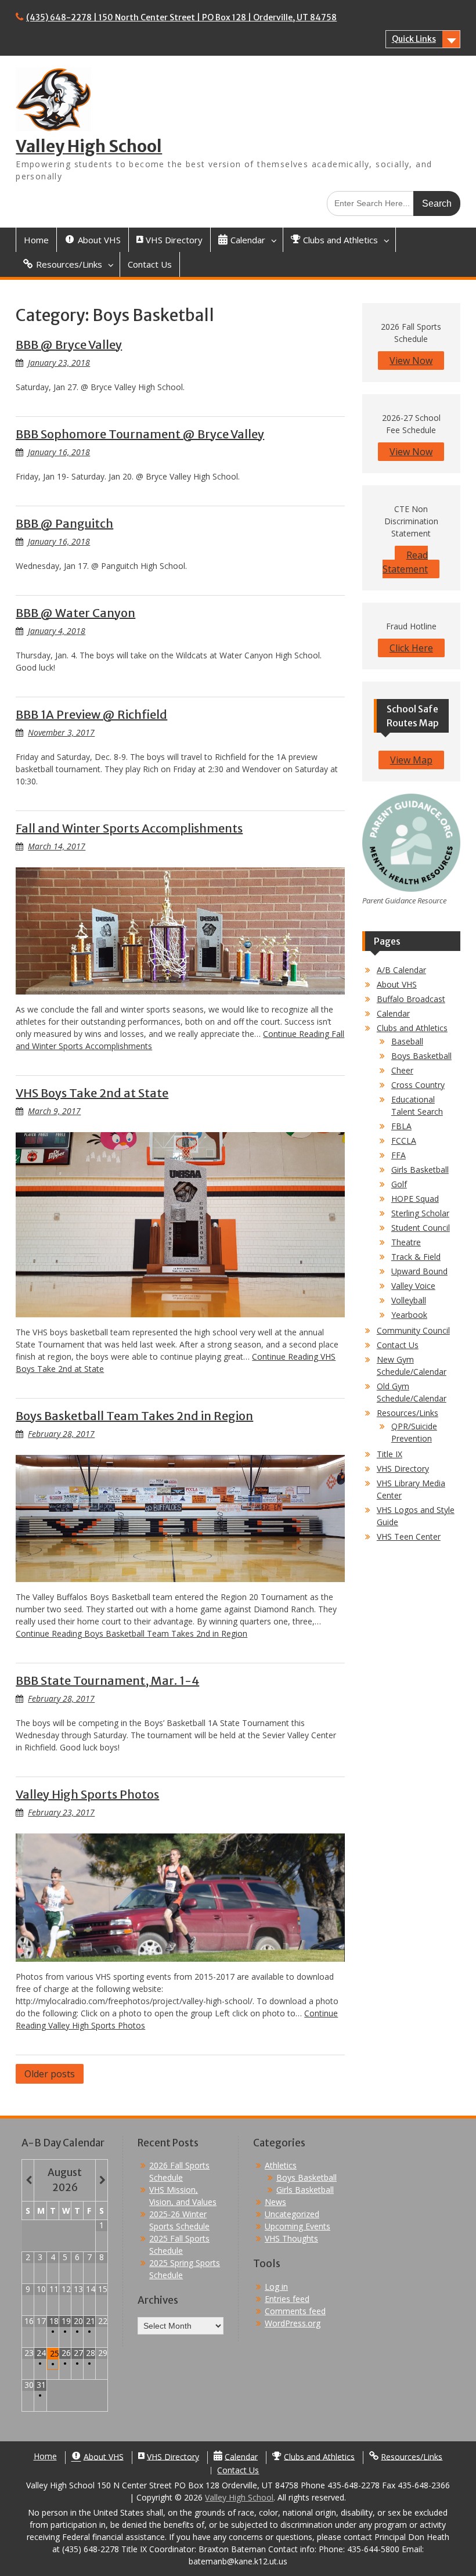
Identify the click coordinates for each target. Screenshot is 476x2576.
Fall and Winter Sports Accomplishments (129, 828)
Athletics (281, 2165)
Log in (276, 2287)
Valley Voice (413, 1286)
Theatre (406, 1242)
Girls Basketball (420, 1170)
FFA (399, 1155)
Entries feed (287, 2299)
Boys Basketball (421, 1056)
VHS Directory (403, 1469)
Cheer (402, 1070)
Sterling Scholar (420, 1213)
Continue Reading (131, 1633)
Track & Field (416, 1257)
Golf (399, 1184)
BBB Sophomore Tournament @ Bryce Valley (140, 434)
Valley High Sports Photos (87, 1794)
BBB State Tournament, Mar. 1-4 (107, 1680)
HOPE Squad (415, 1199)
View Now (411, 361)
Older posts (50, 2074)
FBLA (401, 1126)
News (275, 2202)
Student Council (421, 1228)
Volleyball (409, 1300)
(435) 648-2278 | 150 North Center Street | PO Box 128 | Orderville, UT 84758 (181, 17)
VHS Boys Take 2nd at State (92, 1093)
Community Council (413, 1330)
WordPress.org (293, 2323)
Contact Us (150, 264)
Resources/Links (408, 1413)
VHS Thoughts (291, 2238)
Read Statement (405, 562)
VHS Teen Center (409, 1536)
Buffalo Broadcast (411, 999)
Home (36, 240)
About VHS (397, 984)
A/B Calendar (401, 970)
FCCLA (404, 1141)
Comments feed (295, 2311)
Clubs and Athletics (412, 1028)
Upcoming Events (297, 2226)
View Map (411, 760)
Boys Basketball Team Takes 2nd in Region (134, 1416)
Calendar (393, 1013)
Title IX (390, 1454)
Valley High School (89, 146)
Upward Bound (419, 1271)
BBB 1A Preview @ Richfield (91, 714)
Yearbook (409, 1315)
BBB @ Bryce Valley (69, 345)
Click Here (411, 648)
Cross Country (418, 1085)
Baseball (407, 1041)
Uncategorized (292, 2214)
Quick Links (414, 39)
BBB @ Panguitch (64, 523)
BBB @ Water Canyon (75, 613)
